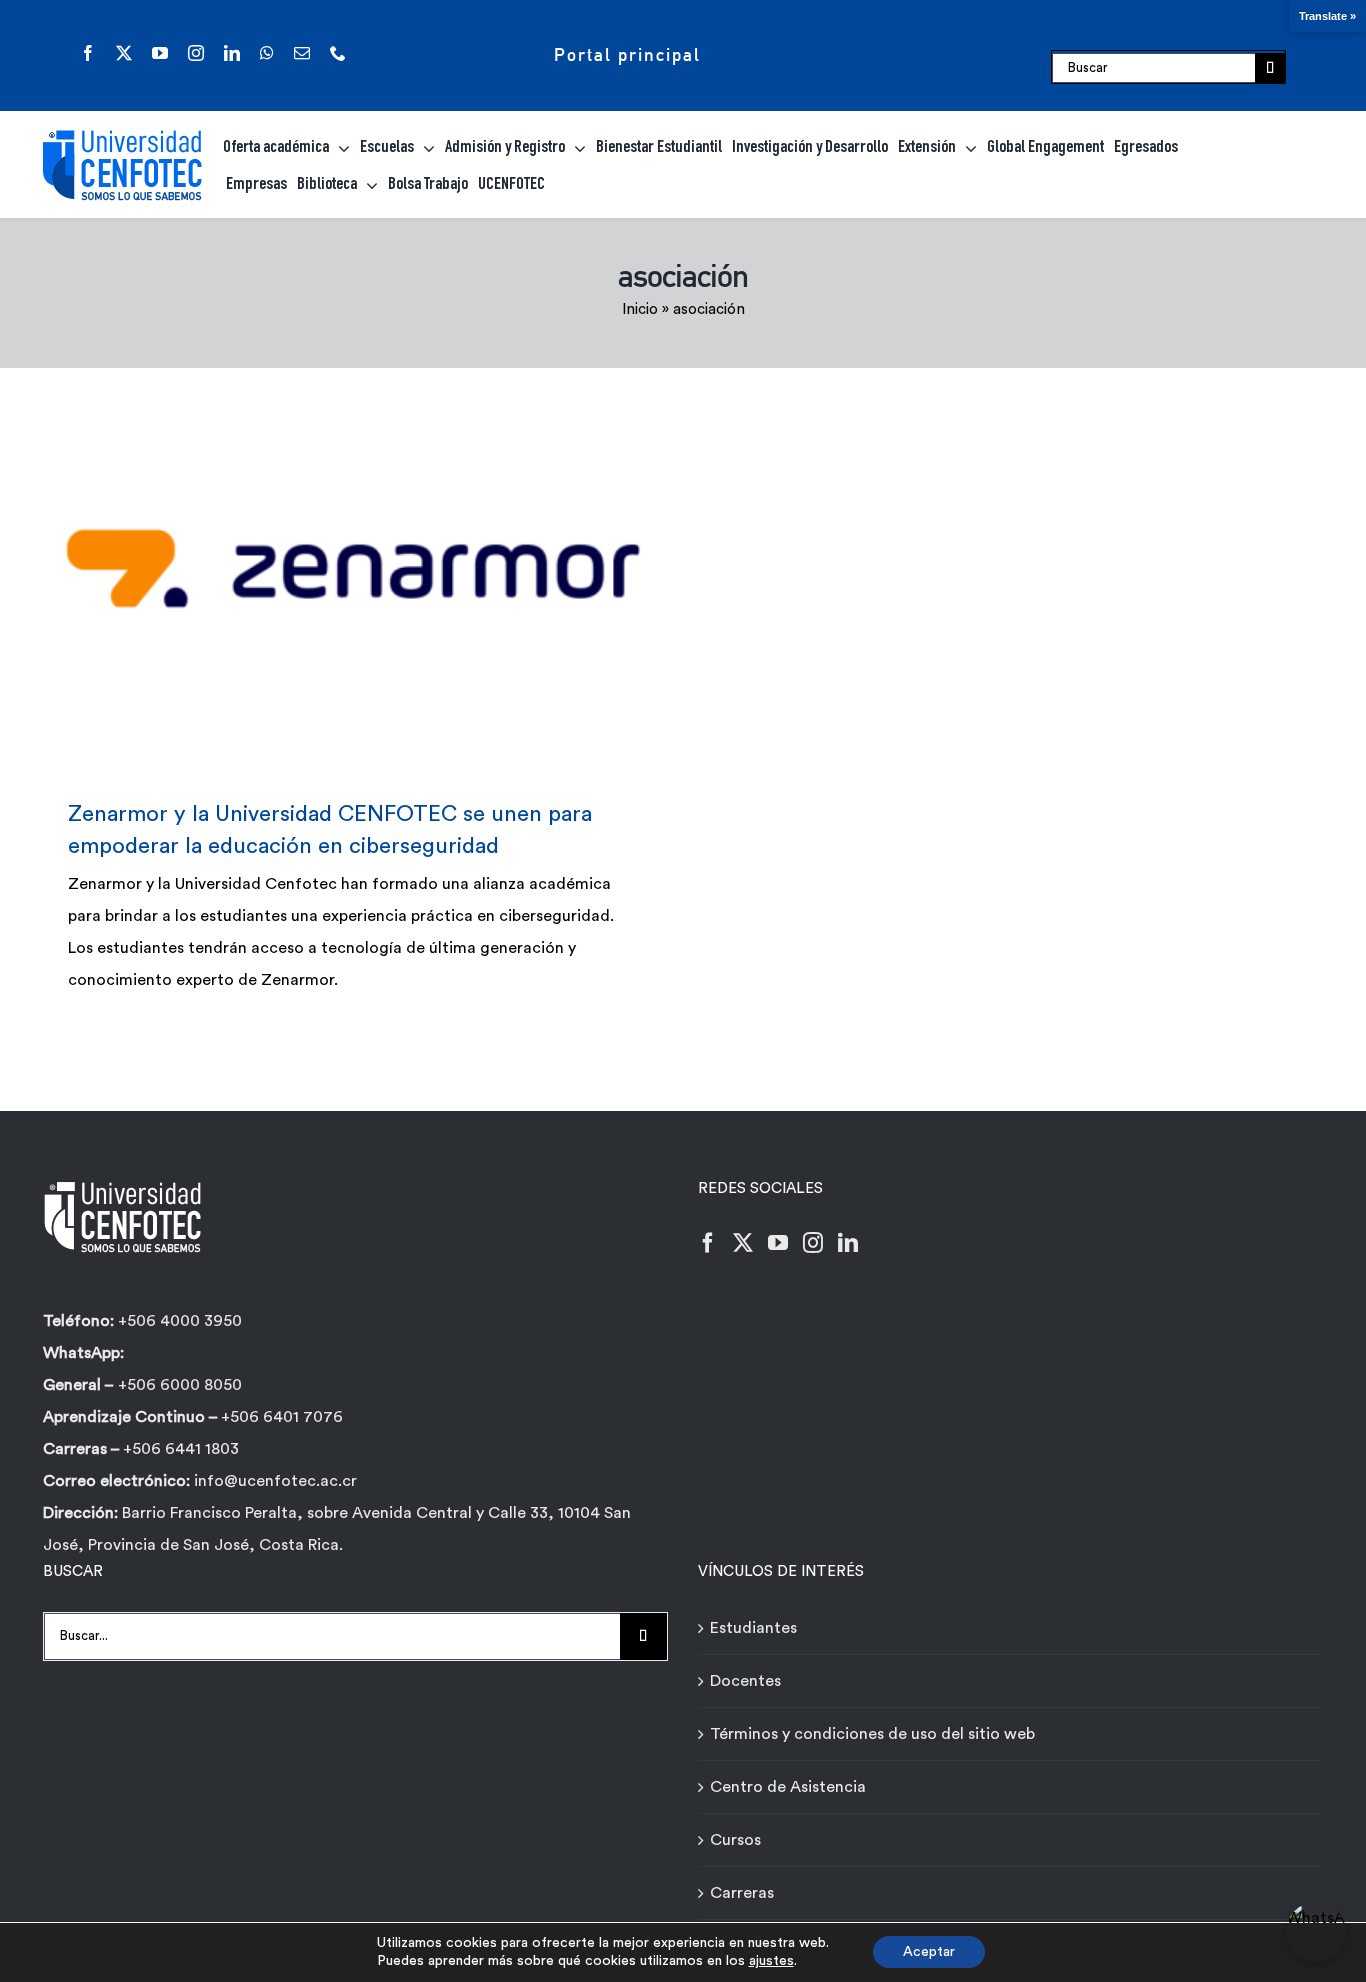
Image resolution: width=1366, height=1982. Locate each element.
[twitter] (124, 53)
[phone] (338, 53)
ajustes (771, 1961)
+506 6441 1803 (181, 1449)
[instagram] (196, 53)
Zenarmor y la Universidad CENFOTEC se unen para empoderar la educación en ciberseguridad (324, 568)
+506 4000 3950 (180, 1321)
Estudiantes (753, 1628)
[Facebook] (708, 1243)
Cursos (735, 1840)
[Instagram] (813, 1243)
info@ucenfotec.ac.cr (275, 1481)
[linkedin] (232, 53)
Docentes (745, 1681)
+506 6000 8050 (180, 1385)
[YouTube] (778, 1243)
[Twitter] (743, 1243)
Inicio (640, 309)
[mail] (302, 53)
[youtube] (160, 53)
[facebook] (88, 53)
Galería (382, 568)
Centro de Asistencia (788, 1787)
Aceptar (929, 1952)
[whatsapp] (267, 53)
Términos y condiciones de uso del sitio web (872, 1734)
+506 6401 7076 (282, 1417)
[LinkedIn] (848, 1243)
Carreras (742, 1893)
